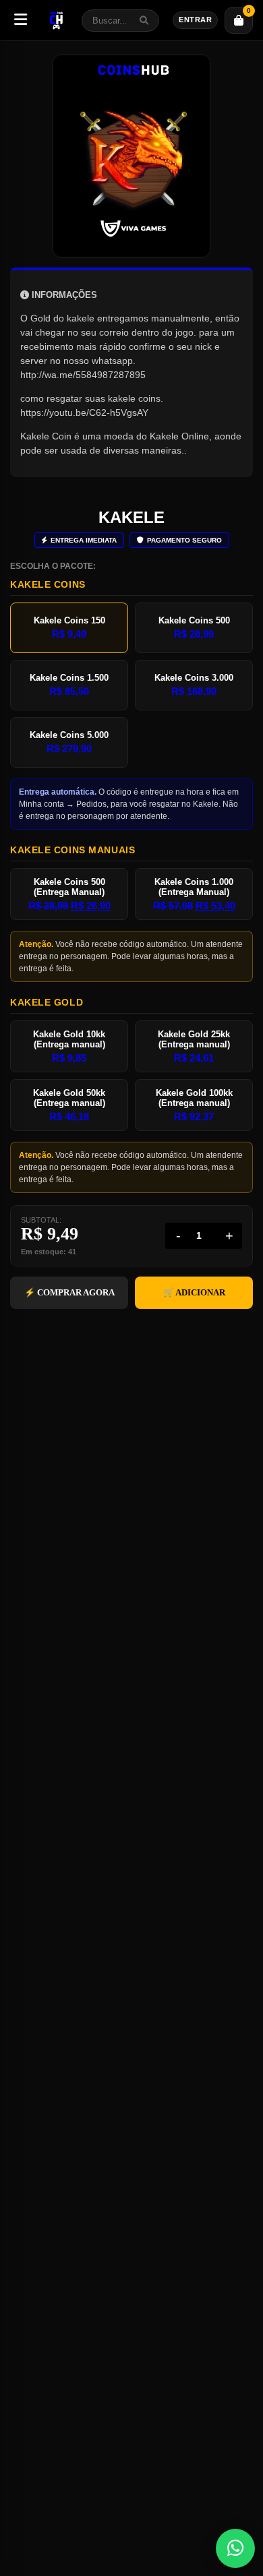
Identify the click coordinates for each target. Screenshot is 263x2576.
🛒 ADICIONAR (194, 1292)
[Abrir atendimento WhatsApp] (235, 2548)
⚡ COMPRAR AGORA (69, 1292)
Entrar (195, 20)
